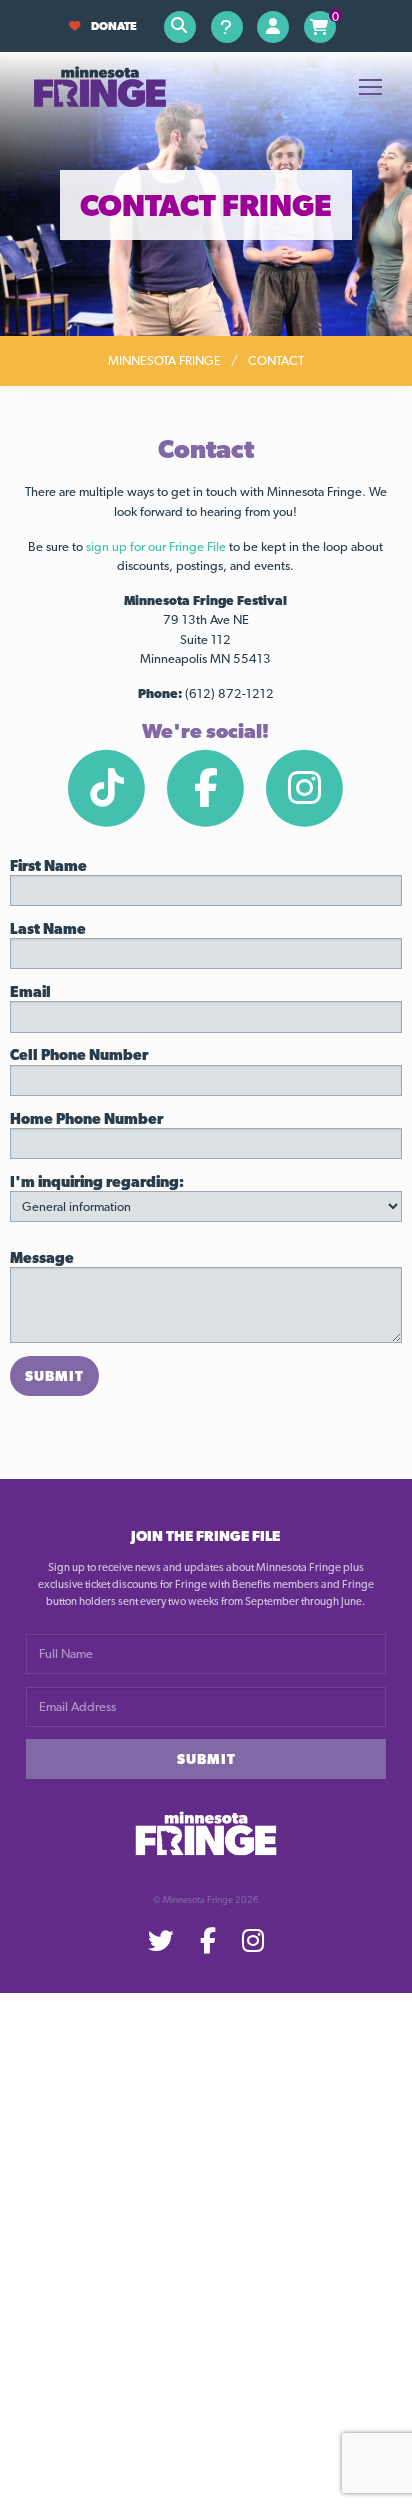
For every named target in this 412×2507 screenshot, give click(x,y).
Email (30, 991)
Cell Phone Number (79, 1054)
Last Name (48, 928)
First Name (48, 865)
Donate (114, 26)
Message (42, 1257)
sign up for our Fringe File (156, 546)
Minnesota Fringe (164, 360)
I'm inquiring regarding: (97, 1181)
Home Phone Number (86, 1118)
